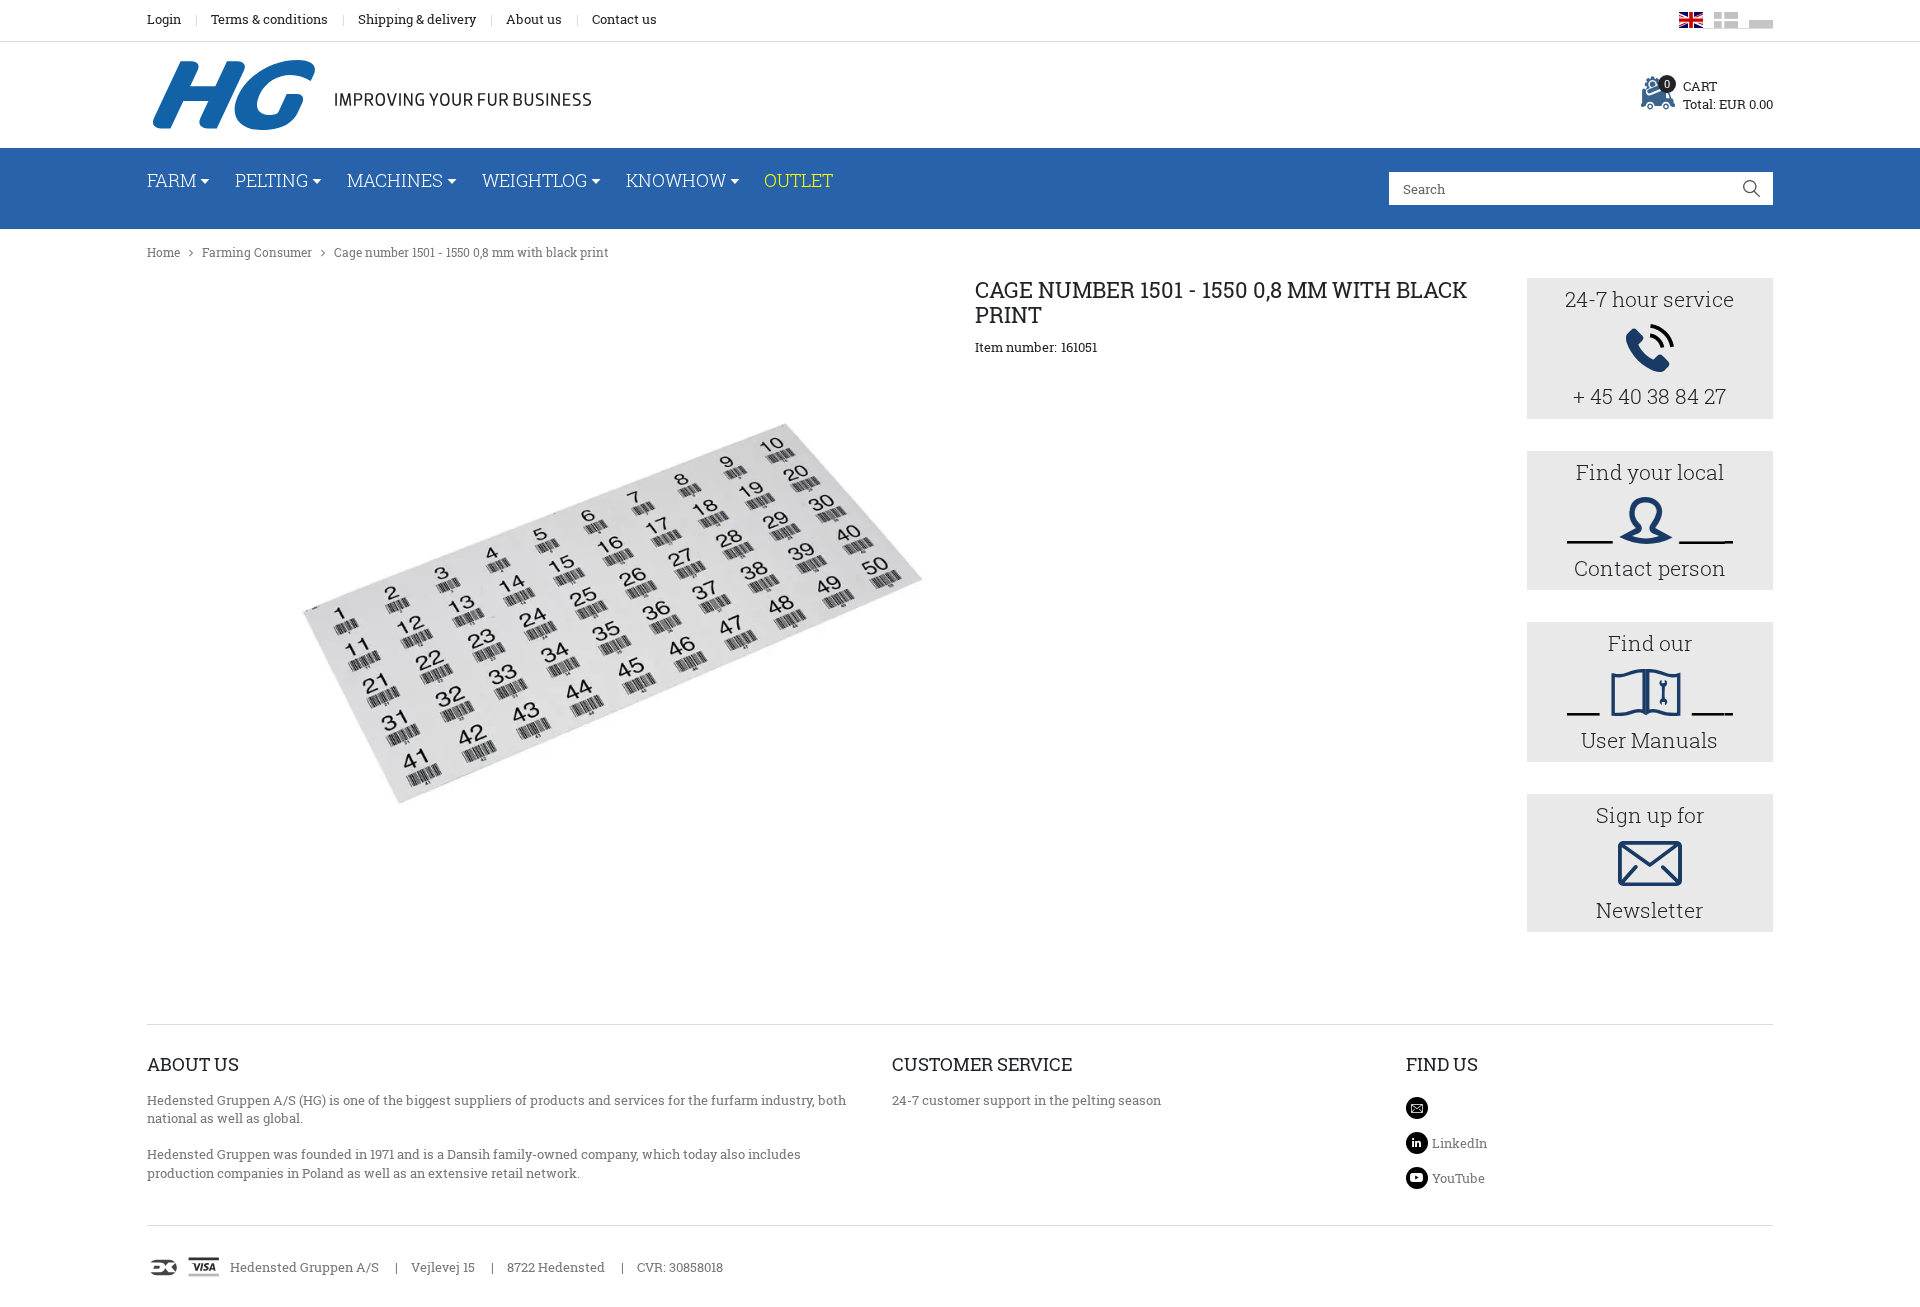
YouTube (1458, 1178)
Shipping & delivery (417, 19)
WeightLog (534, 180)
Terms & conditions (269, 19)
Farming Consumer (257, 252)
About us (534, 19)
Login (164, 19)
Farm (171, 180)
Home (163, 252)
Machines (395, 180)
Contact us (624, 19)
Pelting (271, 180)
